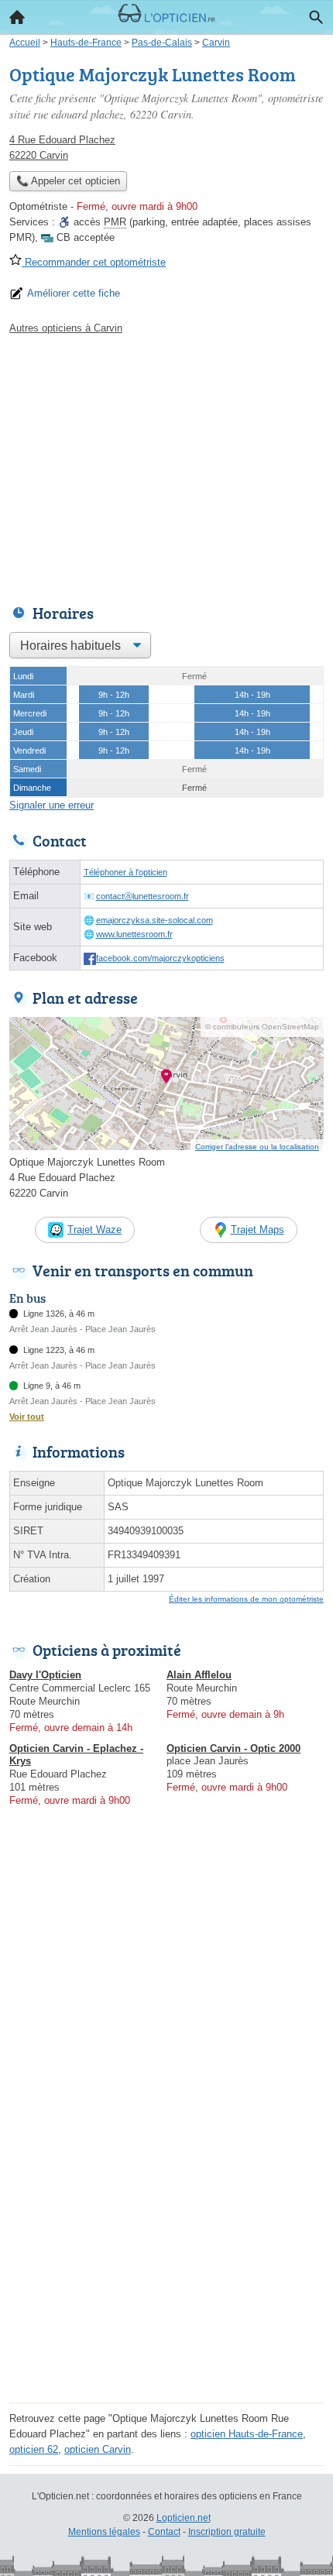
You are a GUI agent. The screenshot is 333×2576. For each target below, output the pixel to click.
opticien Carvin (98, 2449)
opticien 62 (34, 2449)
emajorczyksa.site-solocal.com (154, 920)
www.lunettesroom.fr (134, 934)
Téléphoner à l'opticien (125, 872)
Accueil (17, 17)
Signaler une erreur (51, 805)
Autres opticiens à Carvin (66, 328)
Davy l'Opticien (45, 1675)
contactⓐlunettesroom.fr (142, 896)
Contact (164, 2532)
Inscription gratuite (227, 2532)
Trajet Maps (257, 1230)
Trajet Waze (94, 1230)
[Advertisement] (166, 2231)
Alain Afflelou (199, 1675)
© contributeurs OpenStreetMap (262, 1027)
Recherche (316, 17)
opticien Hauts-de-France (247, 2434)
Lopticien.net (184, 2518)
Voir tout (27, 1417)
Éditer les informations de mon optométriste (246, 1599)
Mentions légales (104, 2532)
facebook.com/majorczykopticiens (160, 958)
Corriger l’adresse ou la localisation (257, 1147)
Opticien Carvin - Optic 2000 (233, 1748)
